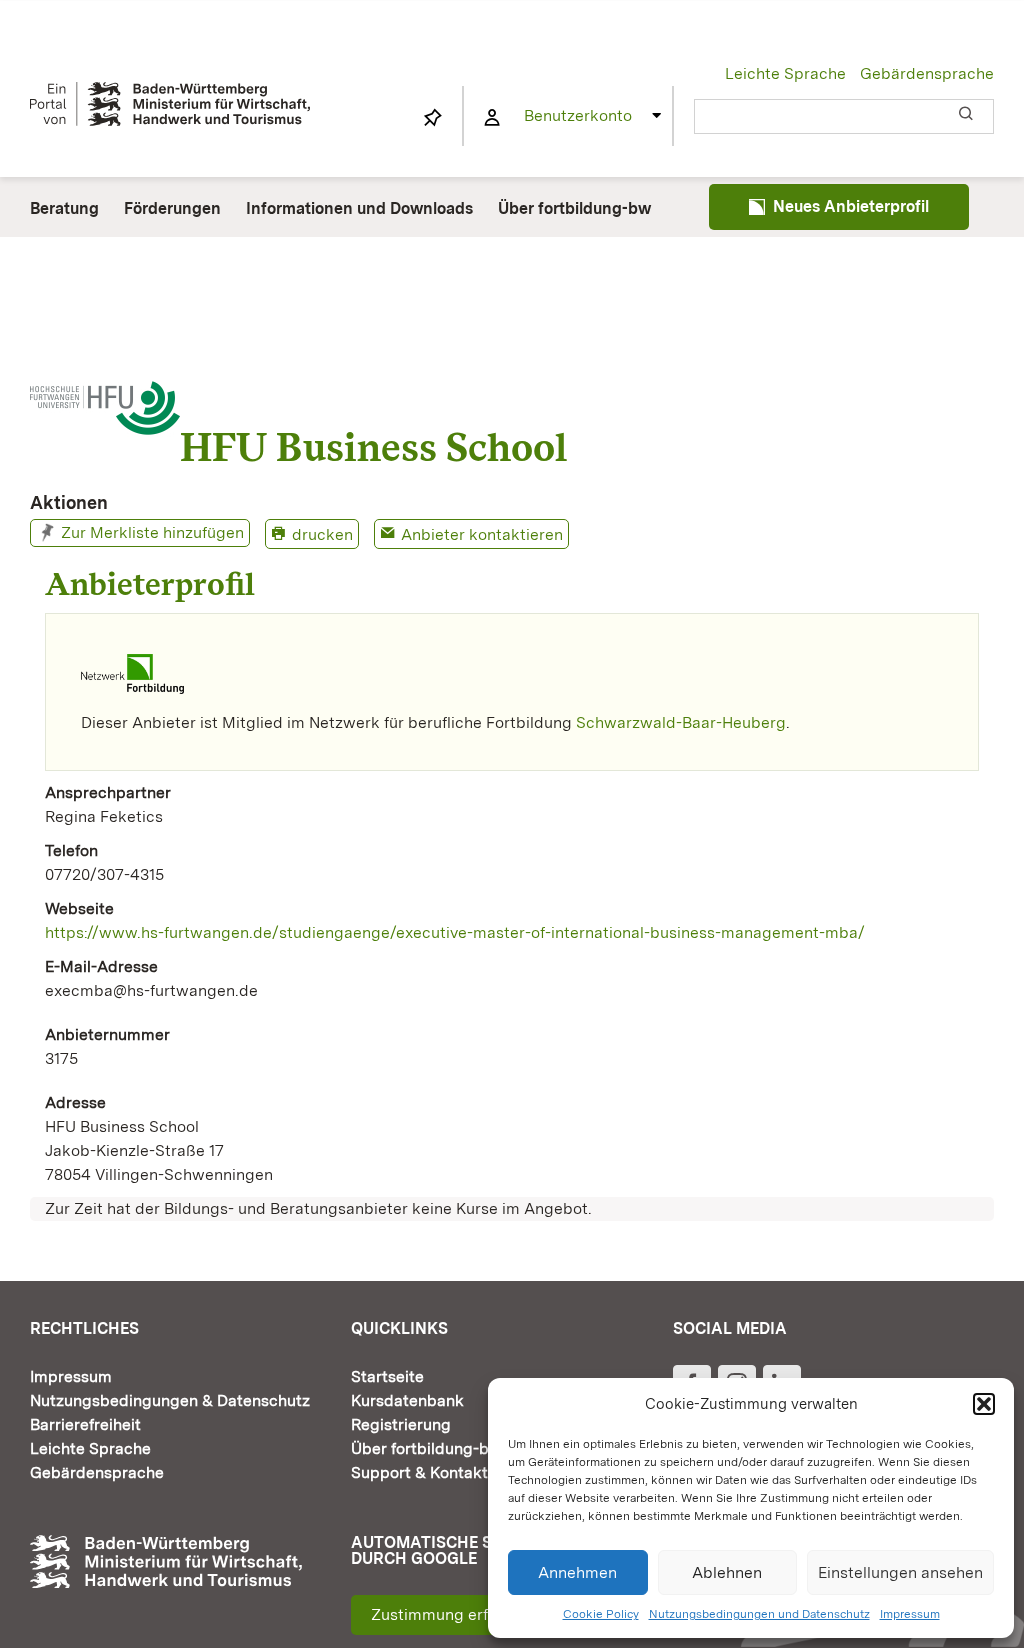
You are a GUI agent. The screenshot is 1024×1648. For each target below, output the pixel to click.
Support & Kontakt (419, 1472)
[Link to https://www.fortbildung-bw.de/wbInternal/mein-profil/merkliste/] (433, 118)
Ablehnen (727, 1572)
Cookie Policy (601, 1614)
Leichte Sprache (785, 73)
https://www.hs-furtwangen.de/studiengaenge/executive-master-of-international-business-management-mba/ (455, 932)
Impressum (910, 1614)
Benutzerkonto (578, 115)
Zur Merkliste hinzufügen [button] (152, 532)
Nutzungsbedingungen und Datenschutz (759, 1614)
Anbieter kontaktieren (482, 534)
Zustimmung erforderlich (462, 1614)
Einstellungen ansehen (900, 1572)
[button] (984, 1404)
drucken (322, 534)
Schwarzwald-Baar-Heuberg (681, 722)
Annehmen (577, 1572)
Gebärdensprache (927, 73)
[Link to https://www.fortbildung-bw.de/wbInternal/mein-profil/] (492, 118)
